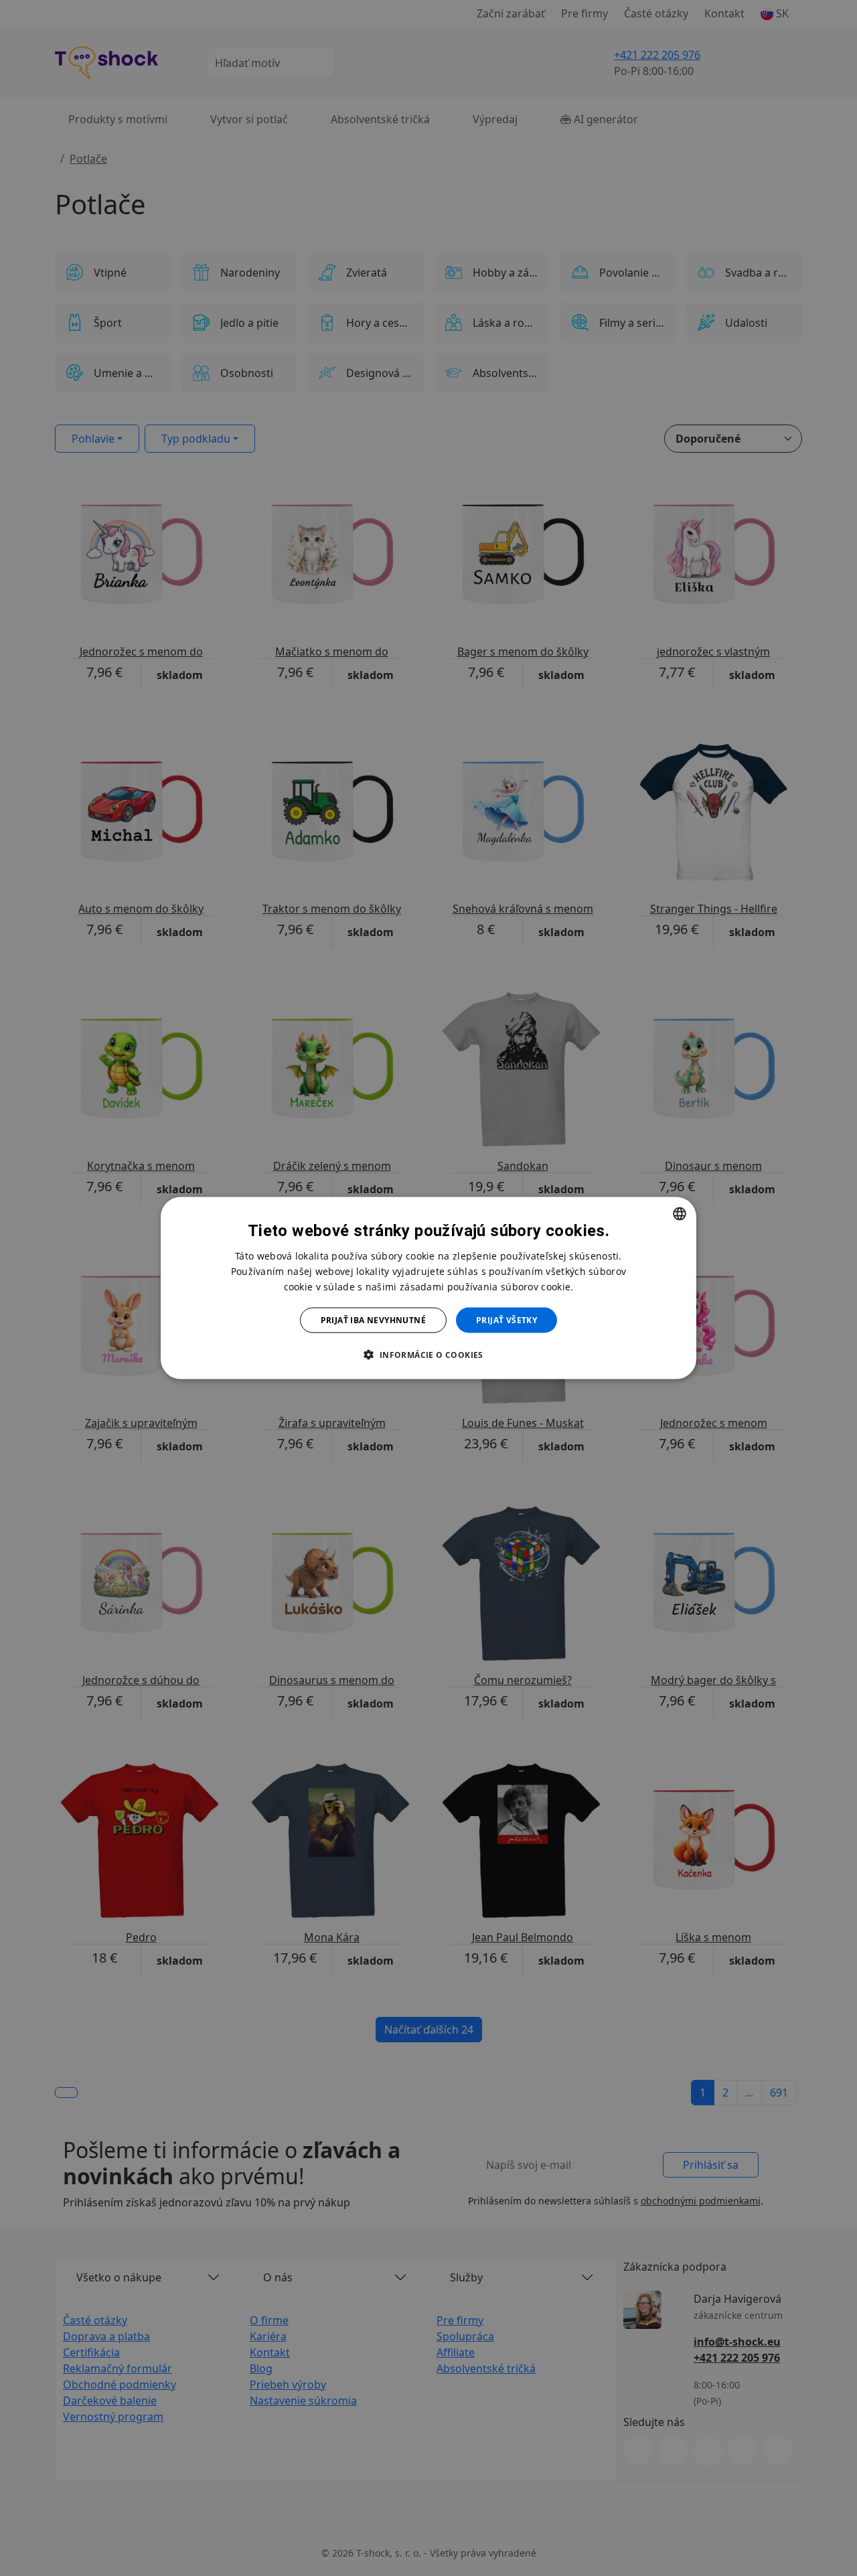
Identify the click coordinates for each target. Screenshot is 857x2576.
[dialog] (428, 1288)
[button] (428, 1355)
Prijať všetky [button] (507, 1320)
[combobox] (680, 1213)
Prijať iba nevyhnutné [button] (373, 1320)
